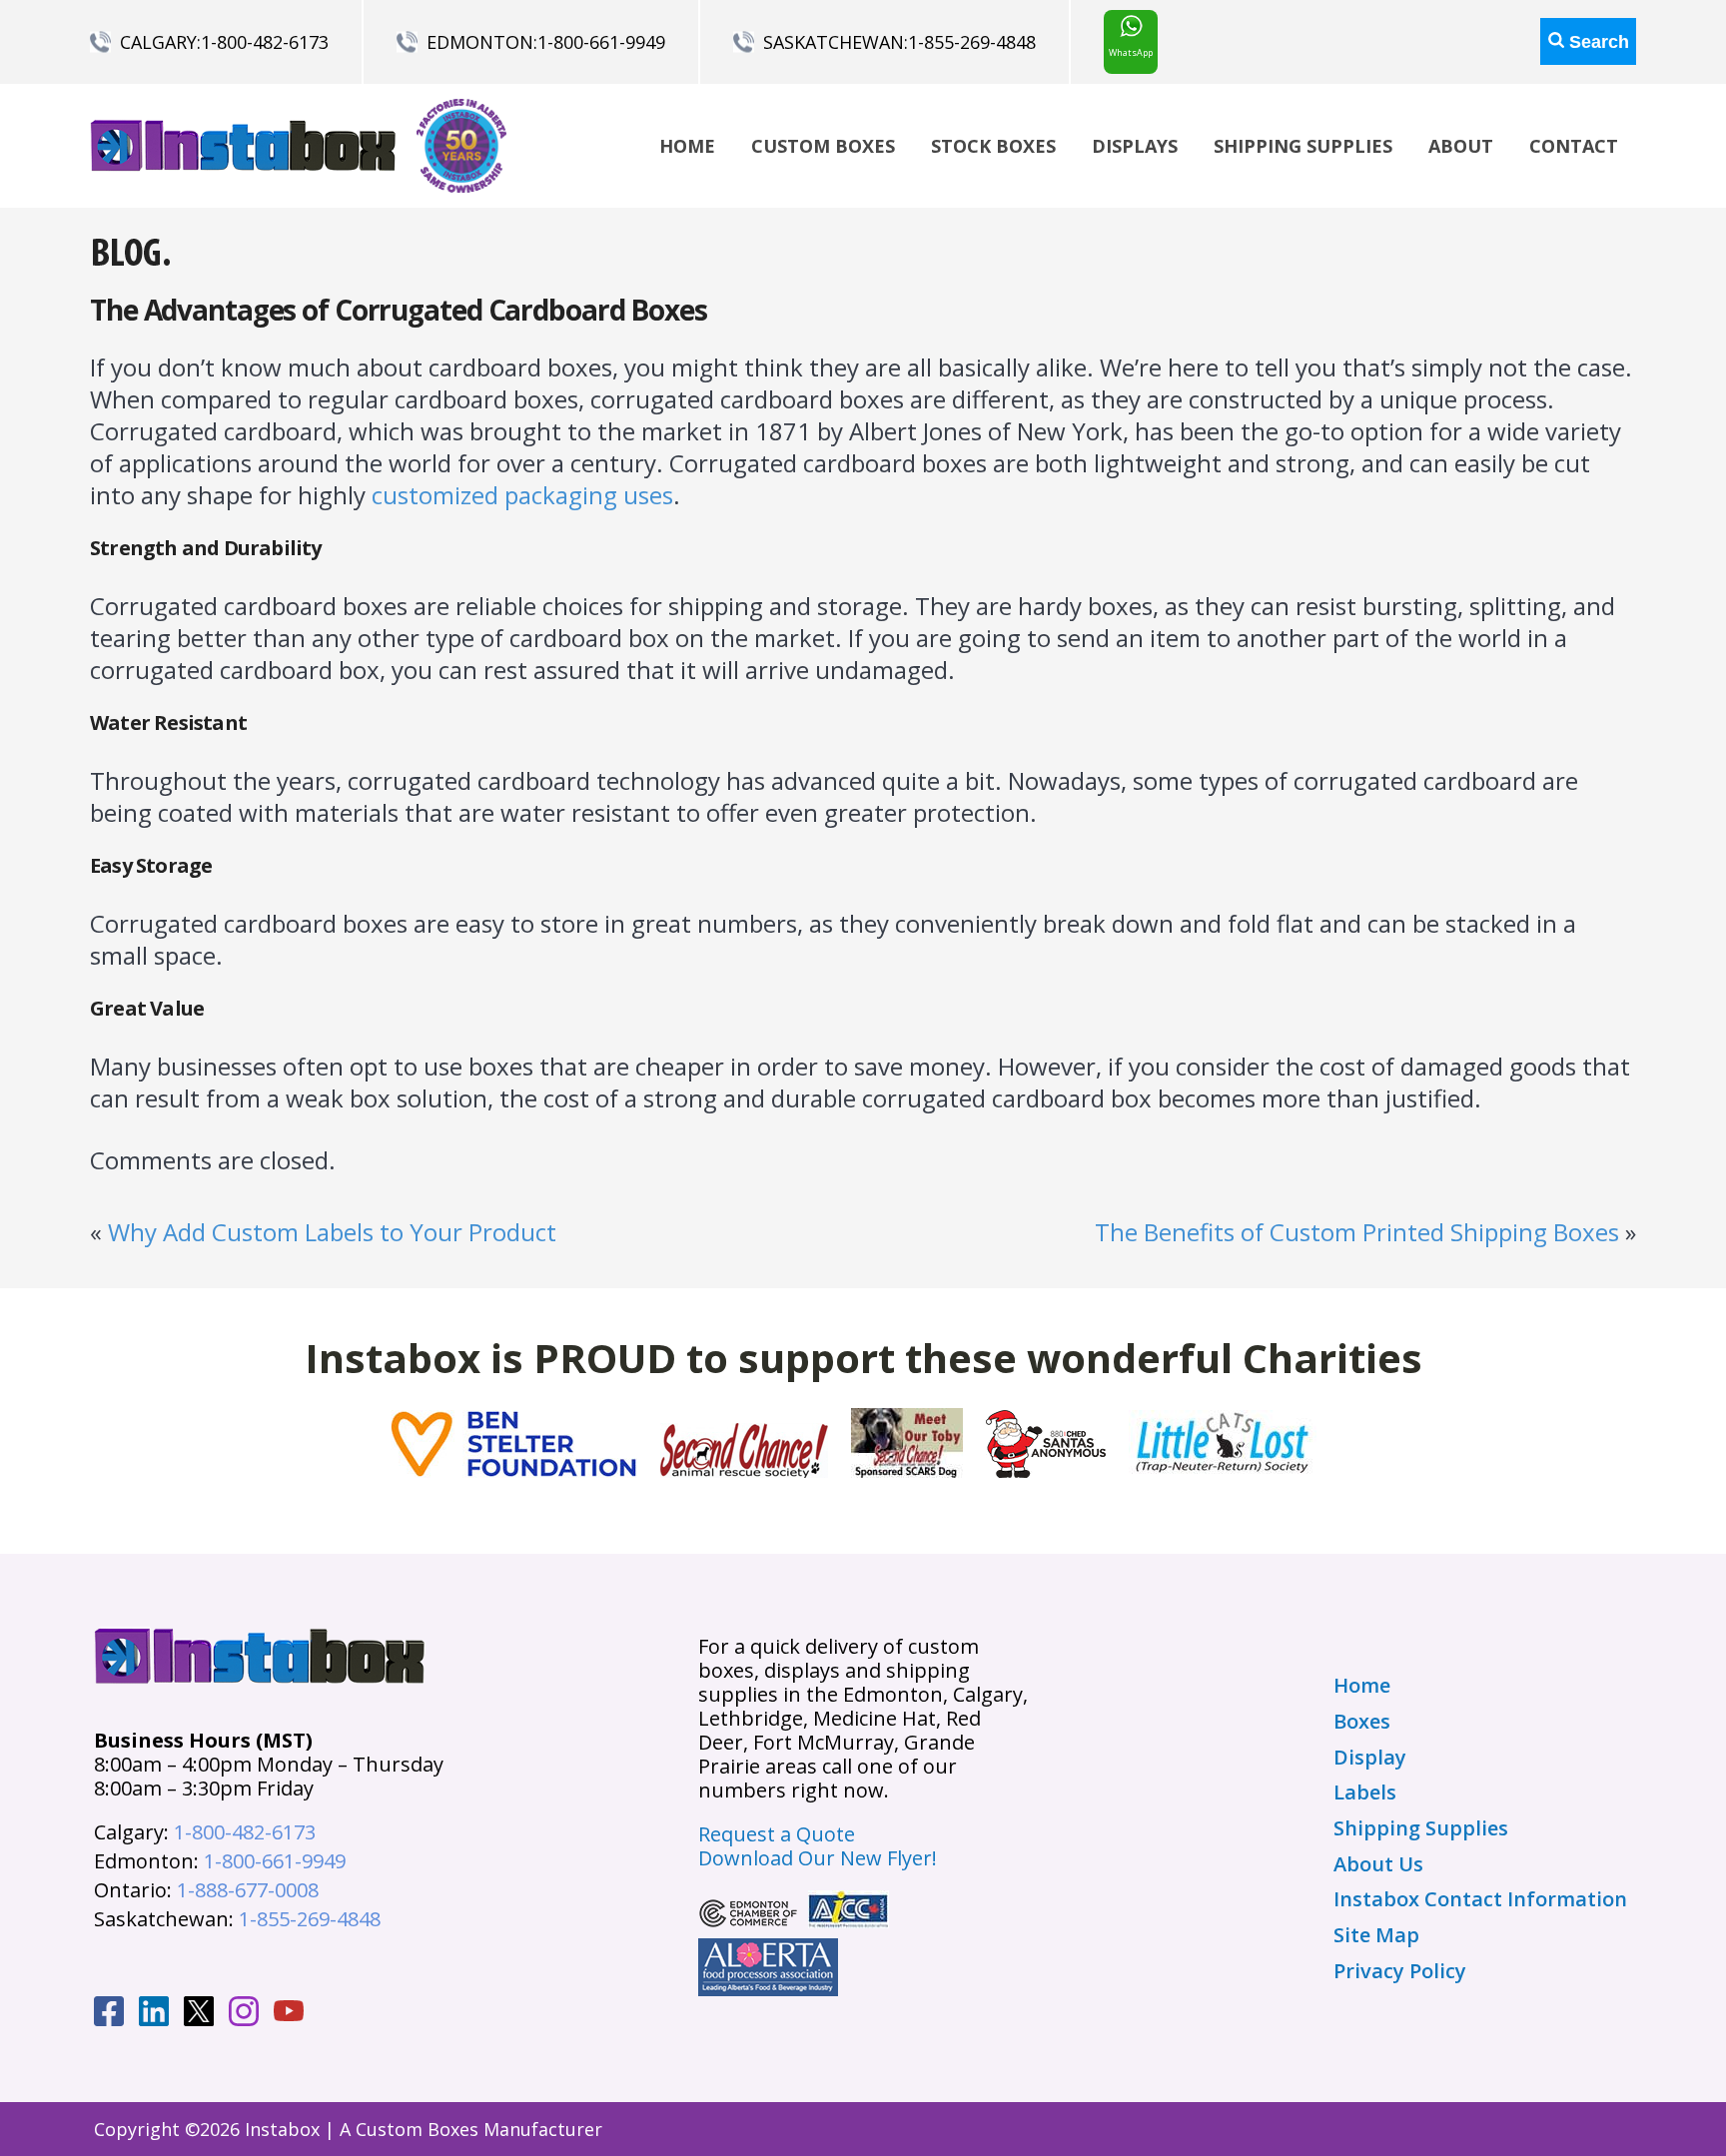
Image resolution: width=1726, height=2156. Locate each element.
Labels (1365, 1793)
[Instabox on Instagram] (244, 2014)
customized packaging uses (522, 495)
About (1461, 146)
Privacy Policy (1400, 1971)
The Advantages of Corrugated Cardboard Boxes (399, 310)
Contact (1574, 146)
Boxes (1362, 1722)
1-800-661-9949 (601, 42)
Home (687, 146)
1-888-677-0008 (248, 1890)
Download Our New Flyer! (818, 1858)
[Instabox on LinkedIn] (154, 2014)
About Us (1378, 1864)
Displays (1135, 146)
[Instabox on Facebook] (109, 2014)
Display (1370, 1758)
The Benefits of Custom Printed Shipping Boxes (1357, 1232)
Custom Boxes (823, 146)
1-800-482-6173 (265, 42)
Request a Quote (777, 1834)
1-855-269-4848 (972, 42)
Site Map (1376, 1935)
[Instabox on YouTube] (289, 2014)
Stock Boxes (993, 146)
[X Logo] (199, 2014)
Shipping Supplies (1303, 146)
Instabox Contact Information (1480, 1899)
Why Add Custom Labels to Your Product (332, 1232)
